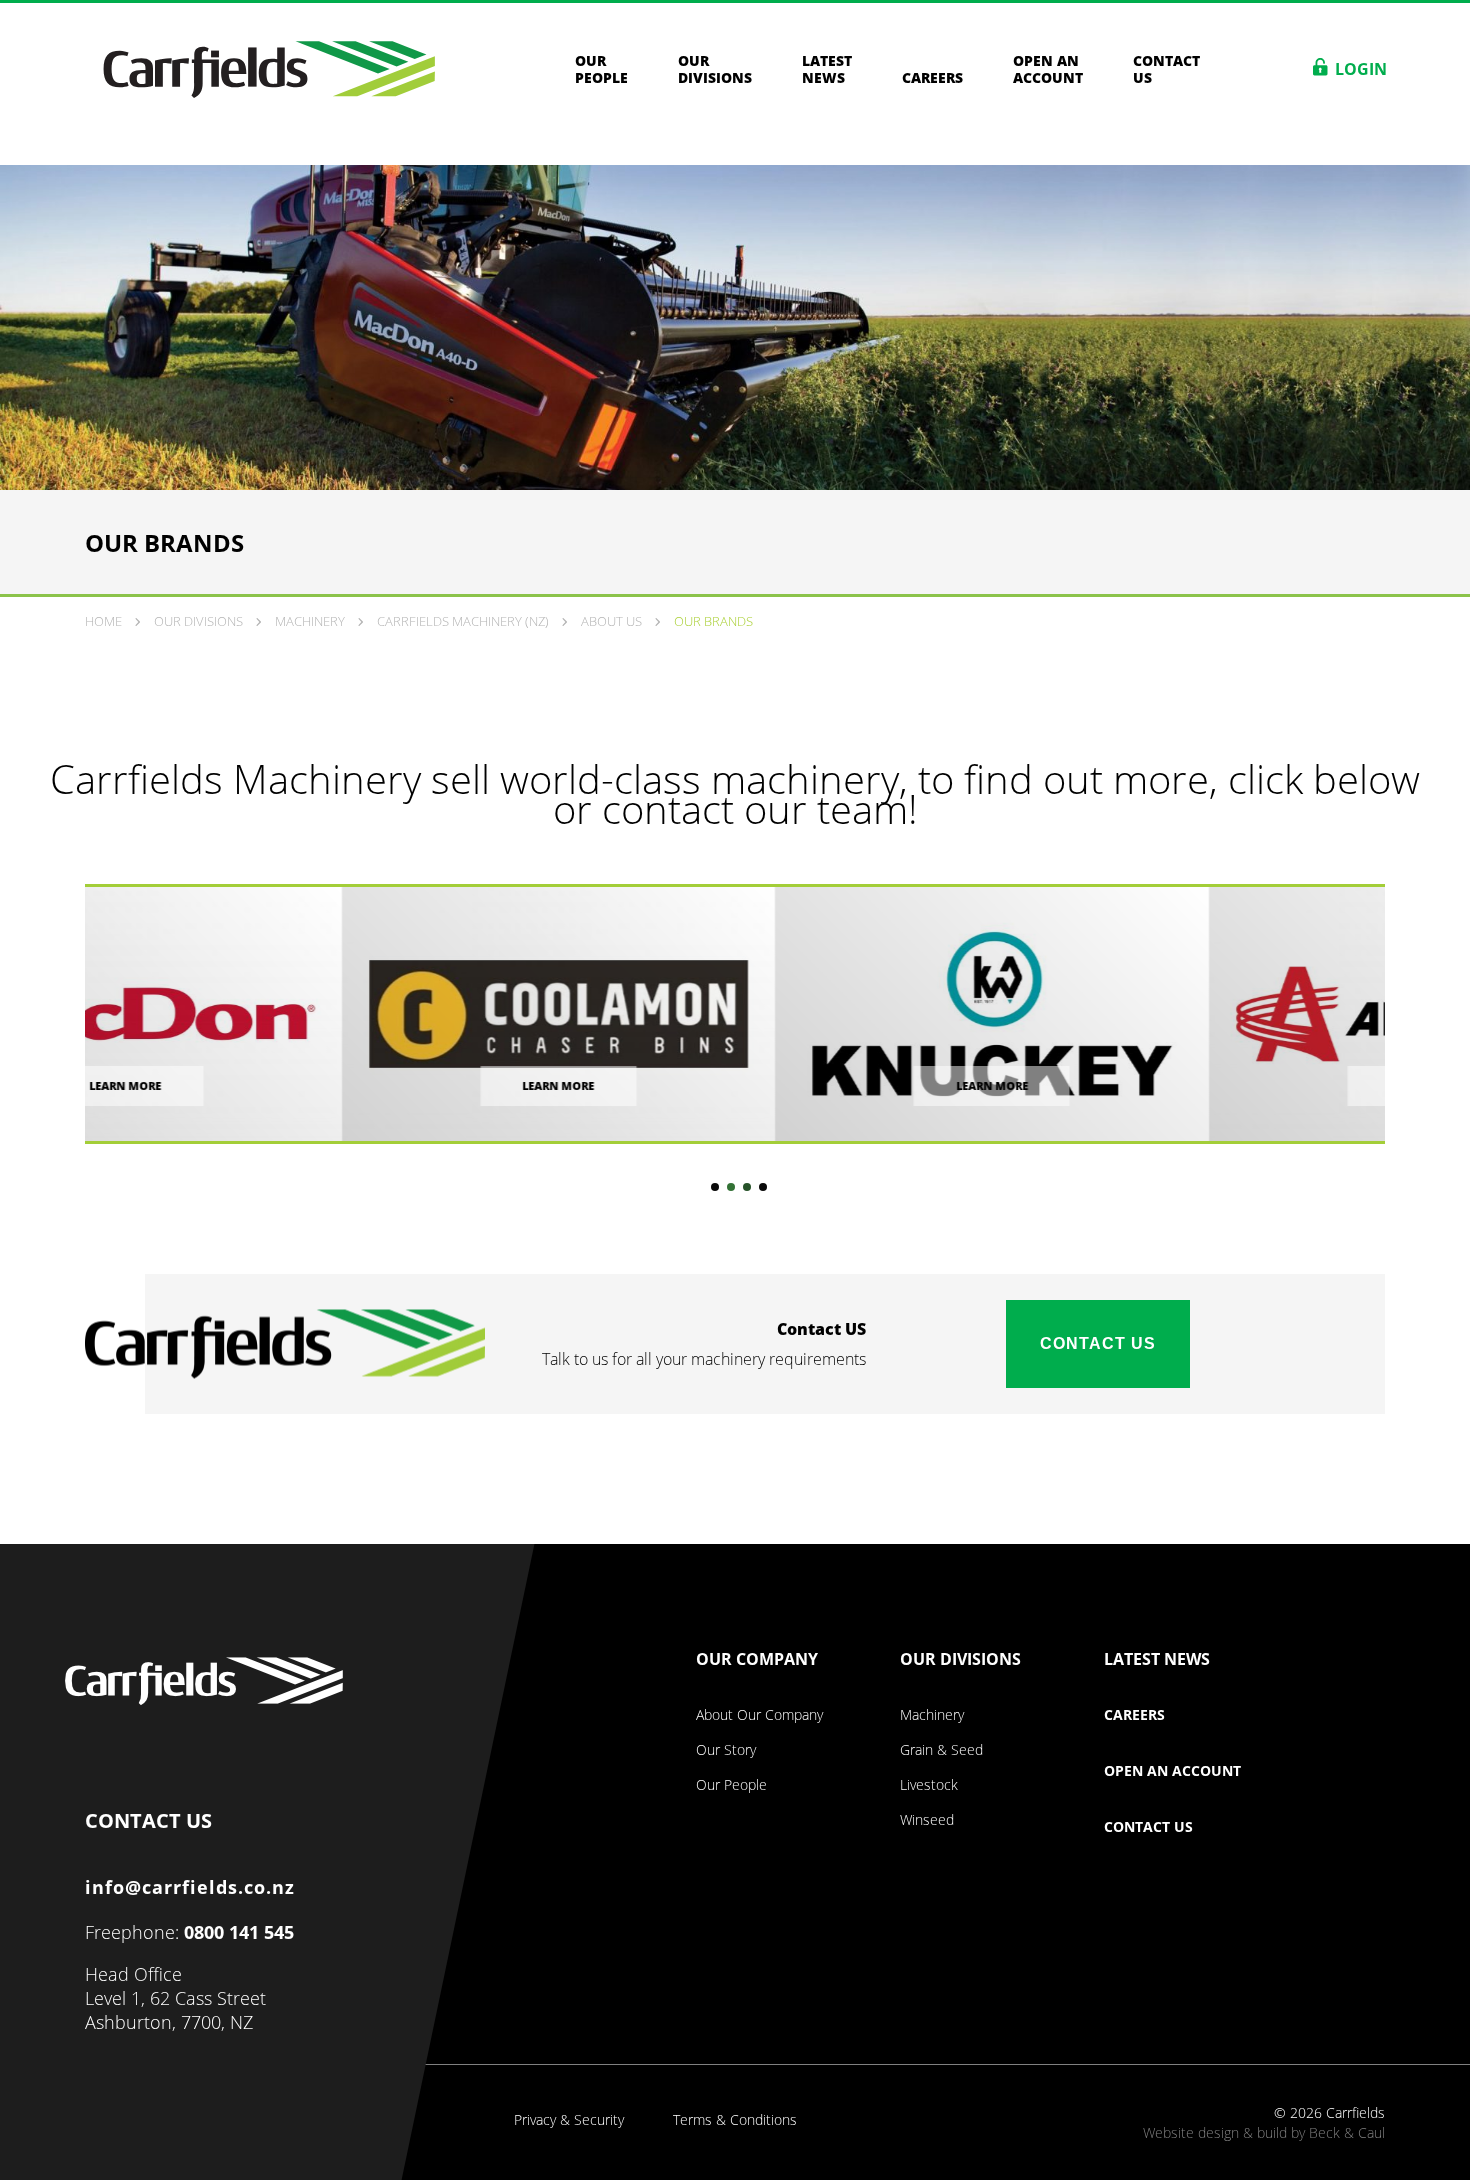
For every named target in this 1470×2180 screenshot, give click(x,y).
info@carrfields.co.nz (190, 1887)
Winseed (927, 1820)
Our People (601, 69)
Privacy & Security (569, 2120)
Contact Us (1098, 1343)
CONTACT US (148, 1816)
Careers (932, 77)
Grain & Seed (941, 1750)
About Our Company (759, 1715)
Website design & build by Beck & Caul (1264, 2132)
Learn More (302, 1085)
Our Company (757, 1660)
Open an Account (1048, 69)
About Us (611, 621)
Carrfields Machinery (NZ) (463, 621)
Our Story (726, 1750)
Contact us (1166, 69)
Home (103, 621)
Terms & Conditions (735, 2120)
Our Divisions (715, 69)
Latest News (827, 69)
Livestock (929, 1785)
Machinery (310, 621)
